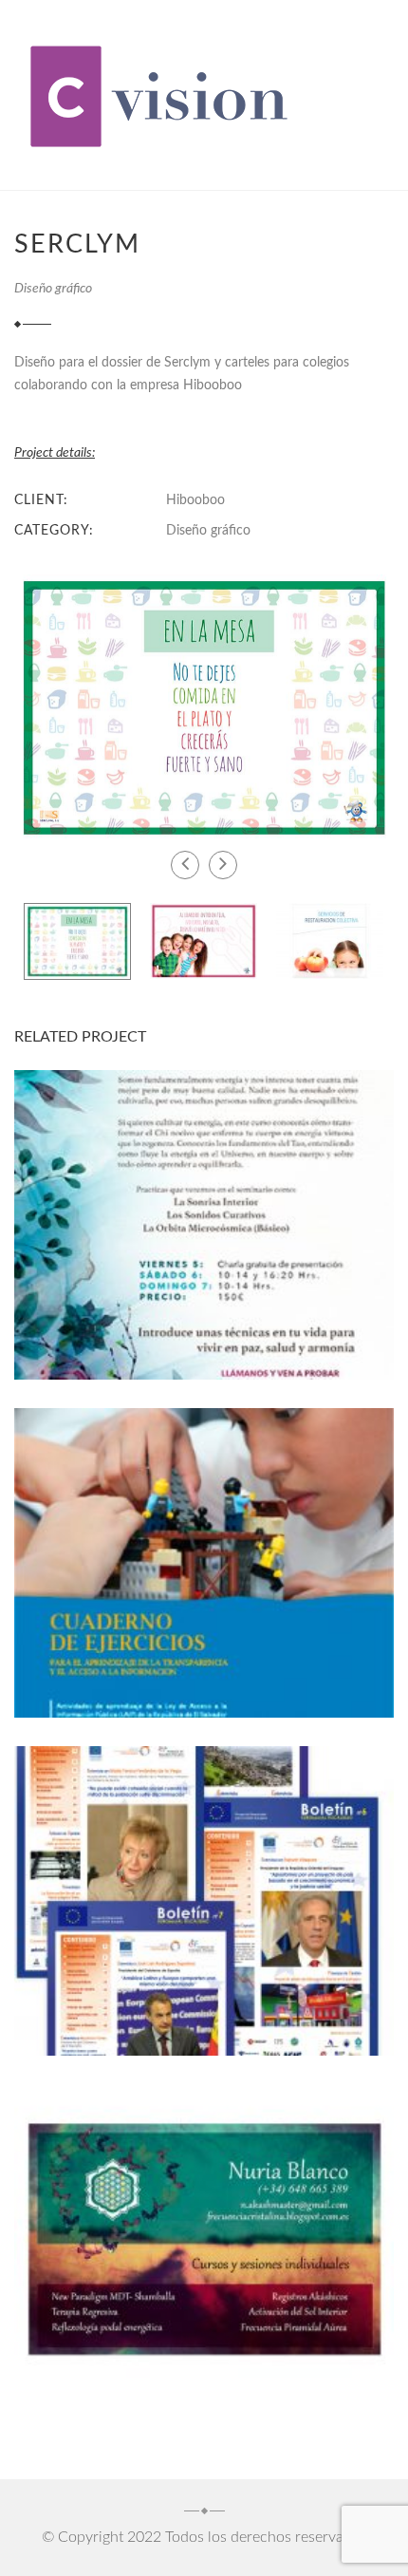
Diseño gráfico (53, 289)
